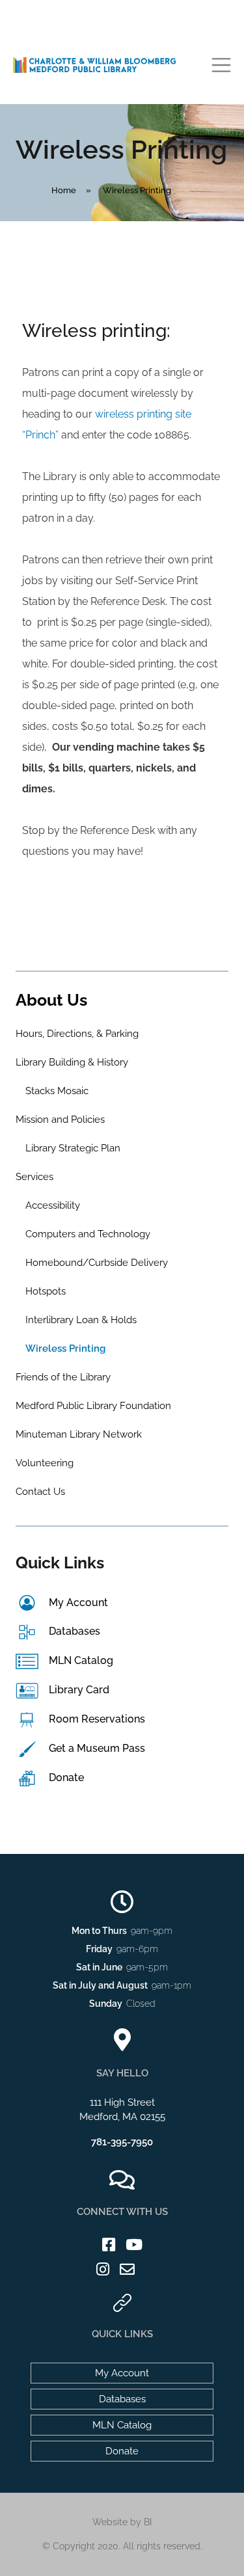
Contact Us (40, 1492)
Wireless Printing (65, 1348)
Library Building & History (72, 1062)
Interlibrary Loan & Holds (81, 1320)
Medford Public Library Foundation (93, 1406)
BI (148, 2522)
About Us (51, 1000)
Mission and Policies (60, 1120)
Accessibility (53, 1205)
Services (34, 1177)
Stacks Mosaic (57, 1091)
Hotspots (46, 1291)
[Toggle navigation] (221, 65)
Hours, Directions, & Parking (77, 1034)
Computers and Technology (88, 1234)
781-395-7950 (122, 2142)
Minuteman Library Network (79, 1434)
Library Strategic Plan (73, 1148)
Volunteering (45, 1463)
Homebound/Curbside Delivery (97, 1263)
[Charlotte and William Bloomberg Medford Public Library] (94, 64)
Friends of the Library (63, 1377)
